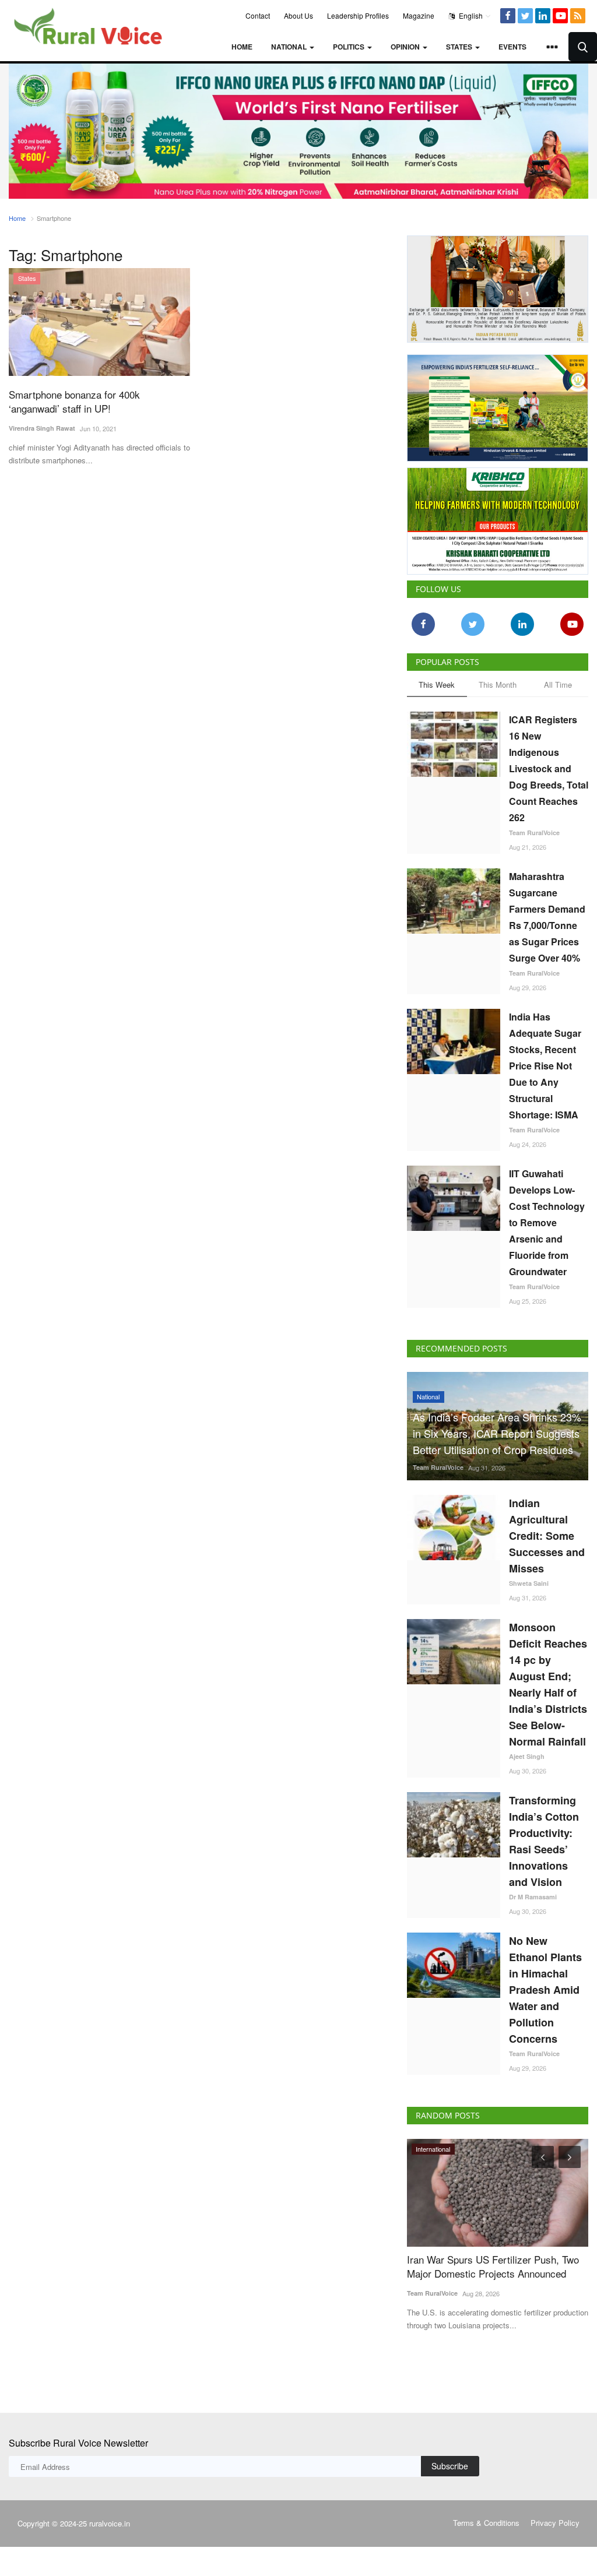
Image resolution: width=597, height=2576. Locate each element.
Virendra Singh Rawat (42, 428)
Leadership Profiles (358, 15)
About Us (298, 15)
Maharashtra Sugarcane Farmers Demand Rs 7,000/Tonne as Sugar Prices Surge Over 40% (547, 917)
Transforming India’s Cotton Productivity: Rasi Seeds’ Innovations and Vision (544, 1841)
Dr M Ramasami (533, 1897)
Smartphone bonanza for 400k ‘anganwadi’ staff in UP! (74, 402)
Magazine (419, 15)
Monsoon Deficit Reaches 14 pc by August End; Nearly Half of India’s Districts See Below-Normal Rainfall (548, 1684)
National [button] (290, 47)
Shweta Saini (529, 1583)
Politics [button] (350, 47)
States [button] (460, 47)
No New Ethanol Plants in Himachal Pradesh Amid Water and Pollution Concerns (545, 1990)
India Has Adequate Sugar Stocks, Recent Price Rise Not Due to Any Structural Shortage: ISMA (545, 1066)
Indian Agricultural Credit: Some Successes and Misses (547, 1536)
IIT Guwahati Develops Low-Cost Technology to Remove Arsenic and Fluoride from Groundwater (547, 1222)
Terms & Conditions (486, 2523)
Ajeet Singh (527, 1756)
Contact (258, 15)
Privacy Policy (555, 2523)
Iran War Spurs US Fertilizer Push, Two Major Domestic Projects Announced (493, 2267)
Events (512, 47)
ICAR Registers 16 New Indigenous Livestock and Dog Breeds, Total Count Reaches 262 (549, 768)
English (470, 15)
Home (242, 47)
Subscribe (450, 2466)
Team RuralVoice (534, 833)
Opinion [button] (406, 47)
